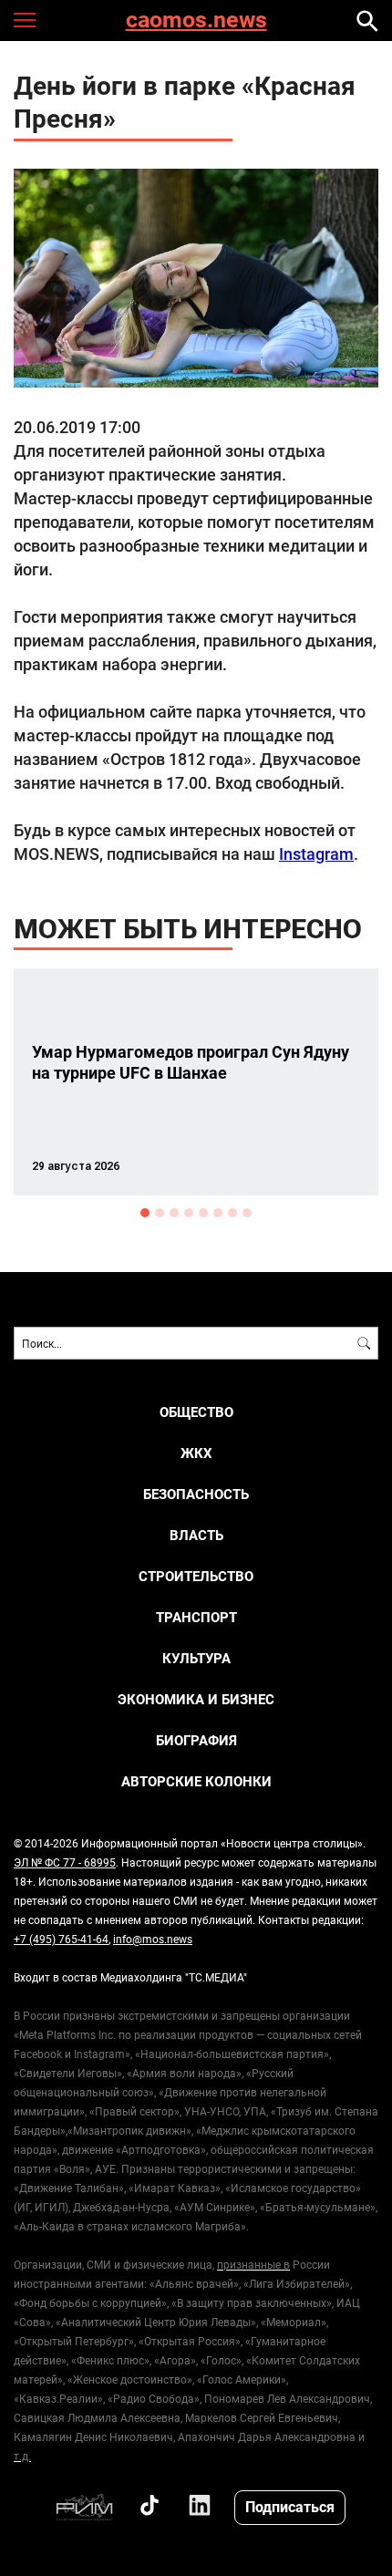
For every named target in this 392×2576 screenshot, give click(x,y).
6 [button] (218, 1213)
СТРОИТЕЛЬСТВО (196, 1576)
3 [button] (174, 1213)
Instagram (316, 853)
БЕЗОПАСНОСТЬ (196, 1494)
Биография (196, 1740)
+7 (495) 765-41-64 (61, 1939)
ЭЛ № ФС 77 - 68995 (65, 1862)
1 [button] (145, 1213)
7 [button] (232, 1213)
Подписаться (290, 2506)
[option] (196, 1082)
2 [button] (160, 1213)
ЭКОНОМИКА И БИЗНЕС (196, 1699)
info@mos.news (153, 1939)
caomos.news (196, 21)
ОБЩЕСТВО (196, 1412)
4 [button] (189, 1213)
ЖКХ (196, 1453)
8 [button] (247, 1213)
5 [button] (203, 1213)
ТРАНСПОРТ (196, 1617)
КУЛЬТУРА (196, 1658)
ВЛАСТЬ (196, 1535)
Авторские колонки (196, 1781)
